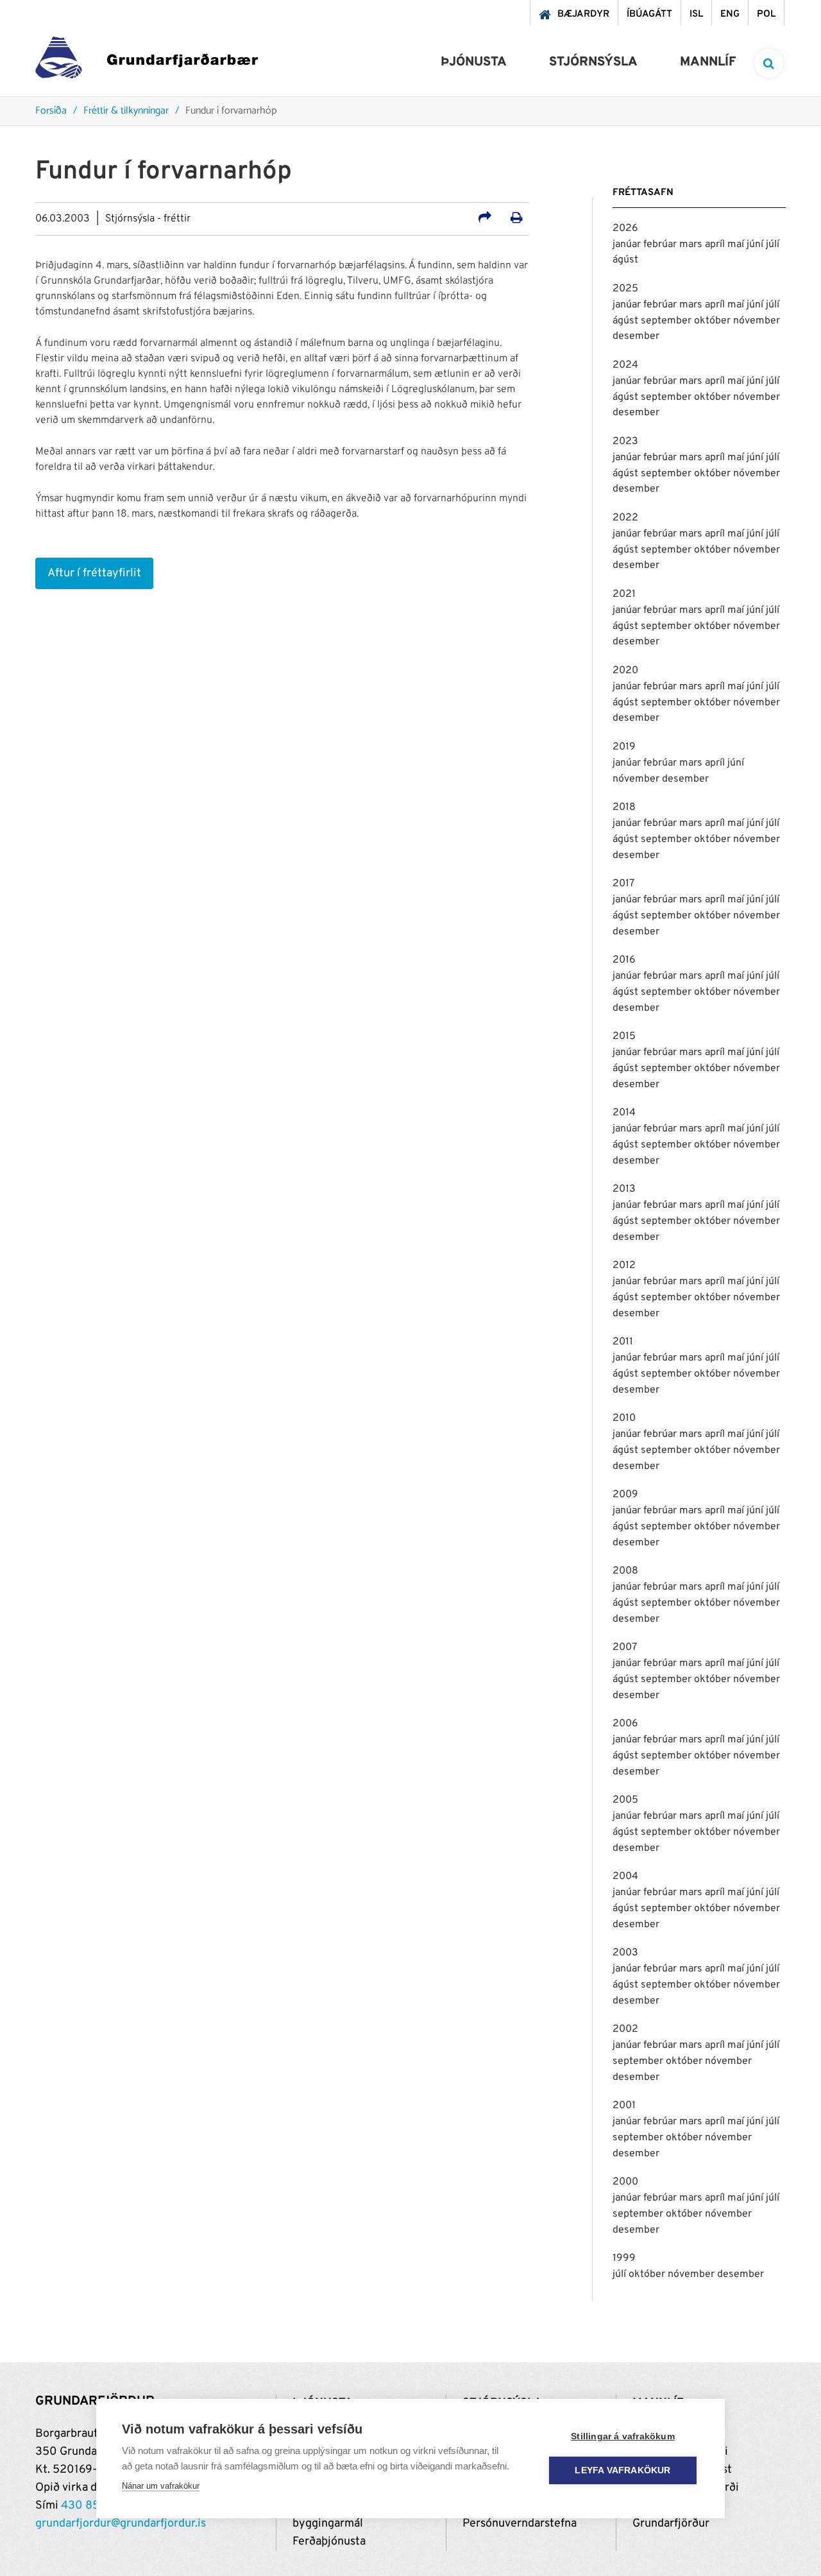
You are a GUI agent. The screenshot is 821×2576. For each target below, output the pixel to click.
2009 (625, 1495)
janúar (628, 245)
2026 (625, 228)
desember (636, 336)
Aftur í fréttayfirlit (94, 573)
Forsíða (51, 111)
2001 (624, 2106)
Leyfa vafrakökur (622, 2470)
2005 (625, 1800)
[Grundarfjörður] (147, 61)
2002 (625, 2029)
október (714, 321)
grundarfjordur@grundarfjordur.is (121, 2524)
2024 (625, 365)
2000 (625, 2182)
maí (737, 245)
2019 (624, 747)
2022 (625, 518)
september (667, 321)
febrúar (661, 245)
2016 (624, 960)
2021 (624, 594)
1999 (624, 2258)
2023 (625, 442)
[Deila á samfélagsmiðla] (485, 219)
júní (756, 245)
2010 (624, 1418)
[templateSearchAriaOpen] (769, 63)
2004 (625, 1876)
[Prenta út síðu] (517, 219)
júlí (773, 245)
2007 (625, 1647)
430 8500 (88, 2506)
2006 (625, 1724)
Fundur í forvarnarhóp (231, 111)
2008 (625, 1571)
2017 (623, 884)
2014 (624, 1113)
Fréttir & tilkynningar (126, 111)
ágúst (625, 260)
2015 (624, 1036)
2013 (624, 1189)
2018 (624, 807)
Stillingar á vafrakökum (623, 2436)
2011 (623, 1342)
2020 (625, 671)
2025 (625, 289)
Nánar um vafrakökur (161, 2486)
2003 (625, 1953)
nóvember (757, 321)
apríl (716, 245)
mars (692, 245)
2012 (624, 1266)
